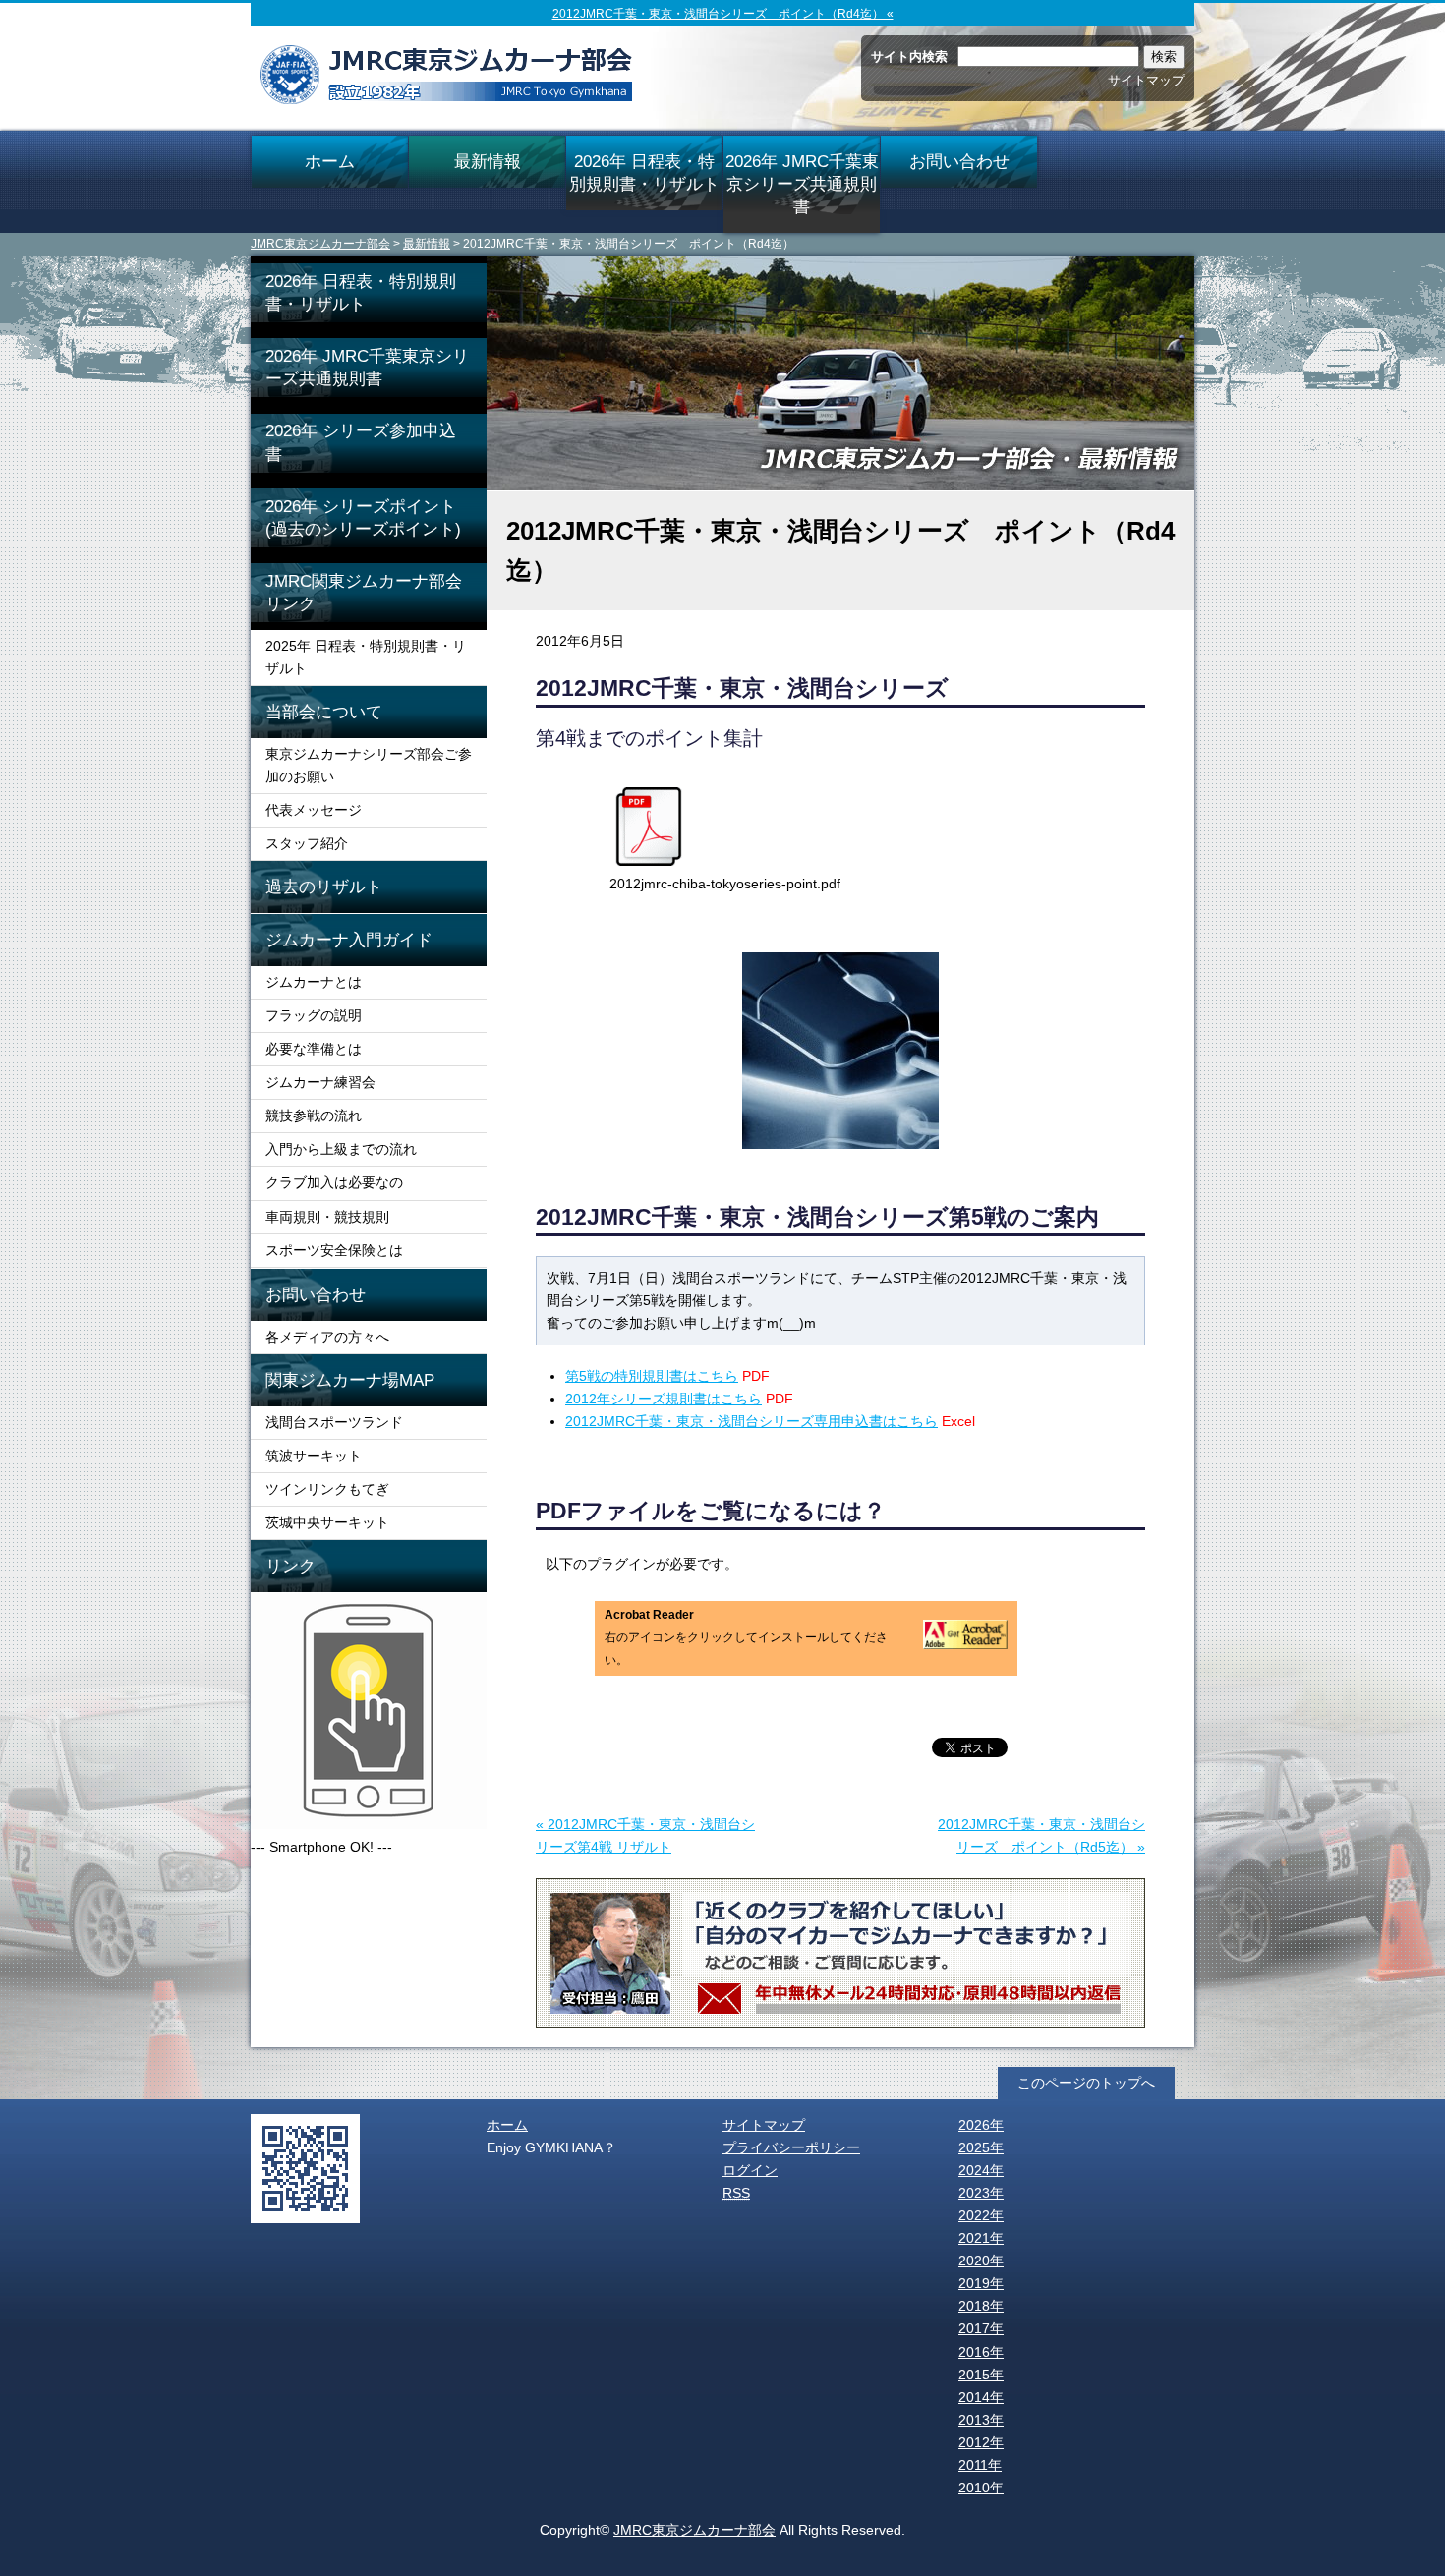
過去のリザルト (324, 887)
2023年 (981, 2193)
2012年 (981, 2442)
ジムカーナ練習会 (320, 1082)
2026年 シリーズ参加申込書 (361, 442)
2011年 (980, 2465)
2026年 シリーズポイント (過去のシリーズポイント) (376, 517)
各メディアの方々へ (327, 1337)
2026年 (981, 2125)
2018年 (981, 2306)
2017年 (981, 2328)
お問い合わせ (959, 161)
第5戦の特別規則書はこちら (652, 1376)
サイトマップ (1146, 80)
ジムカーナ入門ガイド (349, 940)
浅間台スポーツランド (334, 1422)
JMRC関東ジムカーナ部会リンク (364, 592)
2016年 (981, 2352)
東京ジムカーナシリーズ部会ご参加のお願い (369, 765)
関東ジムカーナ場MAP (350, 1380)
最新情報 (488, 161)
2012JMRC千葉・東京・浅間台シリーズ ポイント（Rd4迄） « (723, 14)
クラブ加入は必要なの (334, 1182)
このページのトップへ (1086, 2083)
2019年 (981, 2283)
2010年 (981, 2488)
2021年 (981, 2238)
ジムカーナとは (314, 982)
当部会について (324, 712)
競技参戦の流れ (314, 1116)
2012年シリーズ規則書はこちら (664, 1399)
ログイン (750, 2170)
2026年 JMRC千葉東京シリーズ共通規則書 (802, 184)
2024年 (981, 2170)
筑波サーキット (314, 1456)
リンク (290, 1566)
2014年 (981, 2397)
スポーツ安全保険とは (334, 1250)
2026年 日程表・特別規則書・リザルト (644, 172)
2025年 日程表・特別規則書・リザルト (366, 657)
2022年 (981, 2215)
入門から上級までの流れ (341, 1149)
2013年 (981, 2420)
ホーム (330, 161)
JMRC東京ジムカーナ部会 (320, 244)
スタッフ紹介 (307, 843)
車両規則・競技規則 (327, 1217)
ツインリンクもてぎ (327, 1489)
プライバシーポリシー (791, 2147)
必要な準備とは (314, 1049)
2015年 (981, 2375)
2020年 (981, 2261)
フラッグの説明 (314, 1015)
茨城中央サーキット (327, 1522)
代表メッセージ (314, 810)
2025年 (981, 2147)
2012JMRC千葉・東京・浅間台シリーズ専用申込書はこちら (751, 1421)
